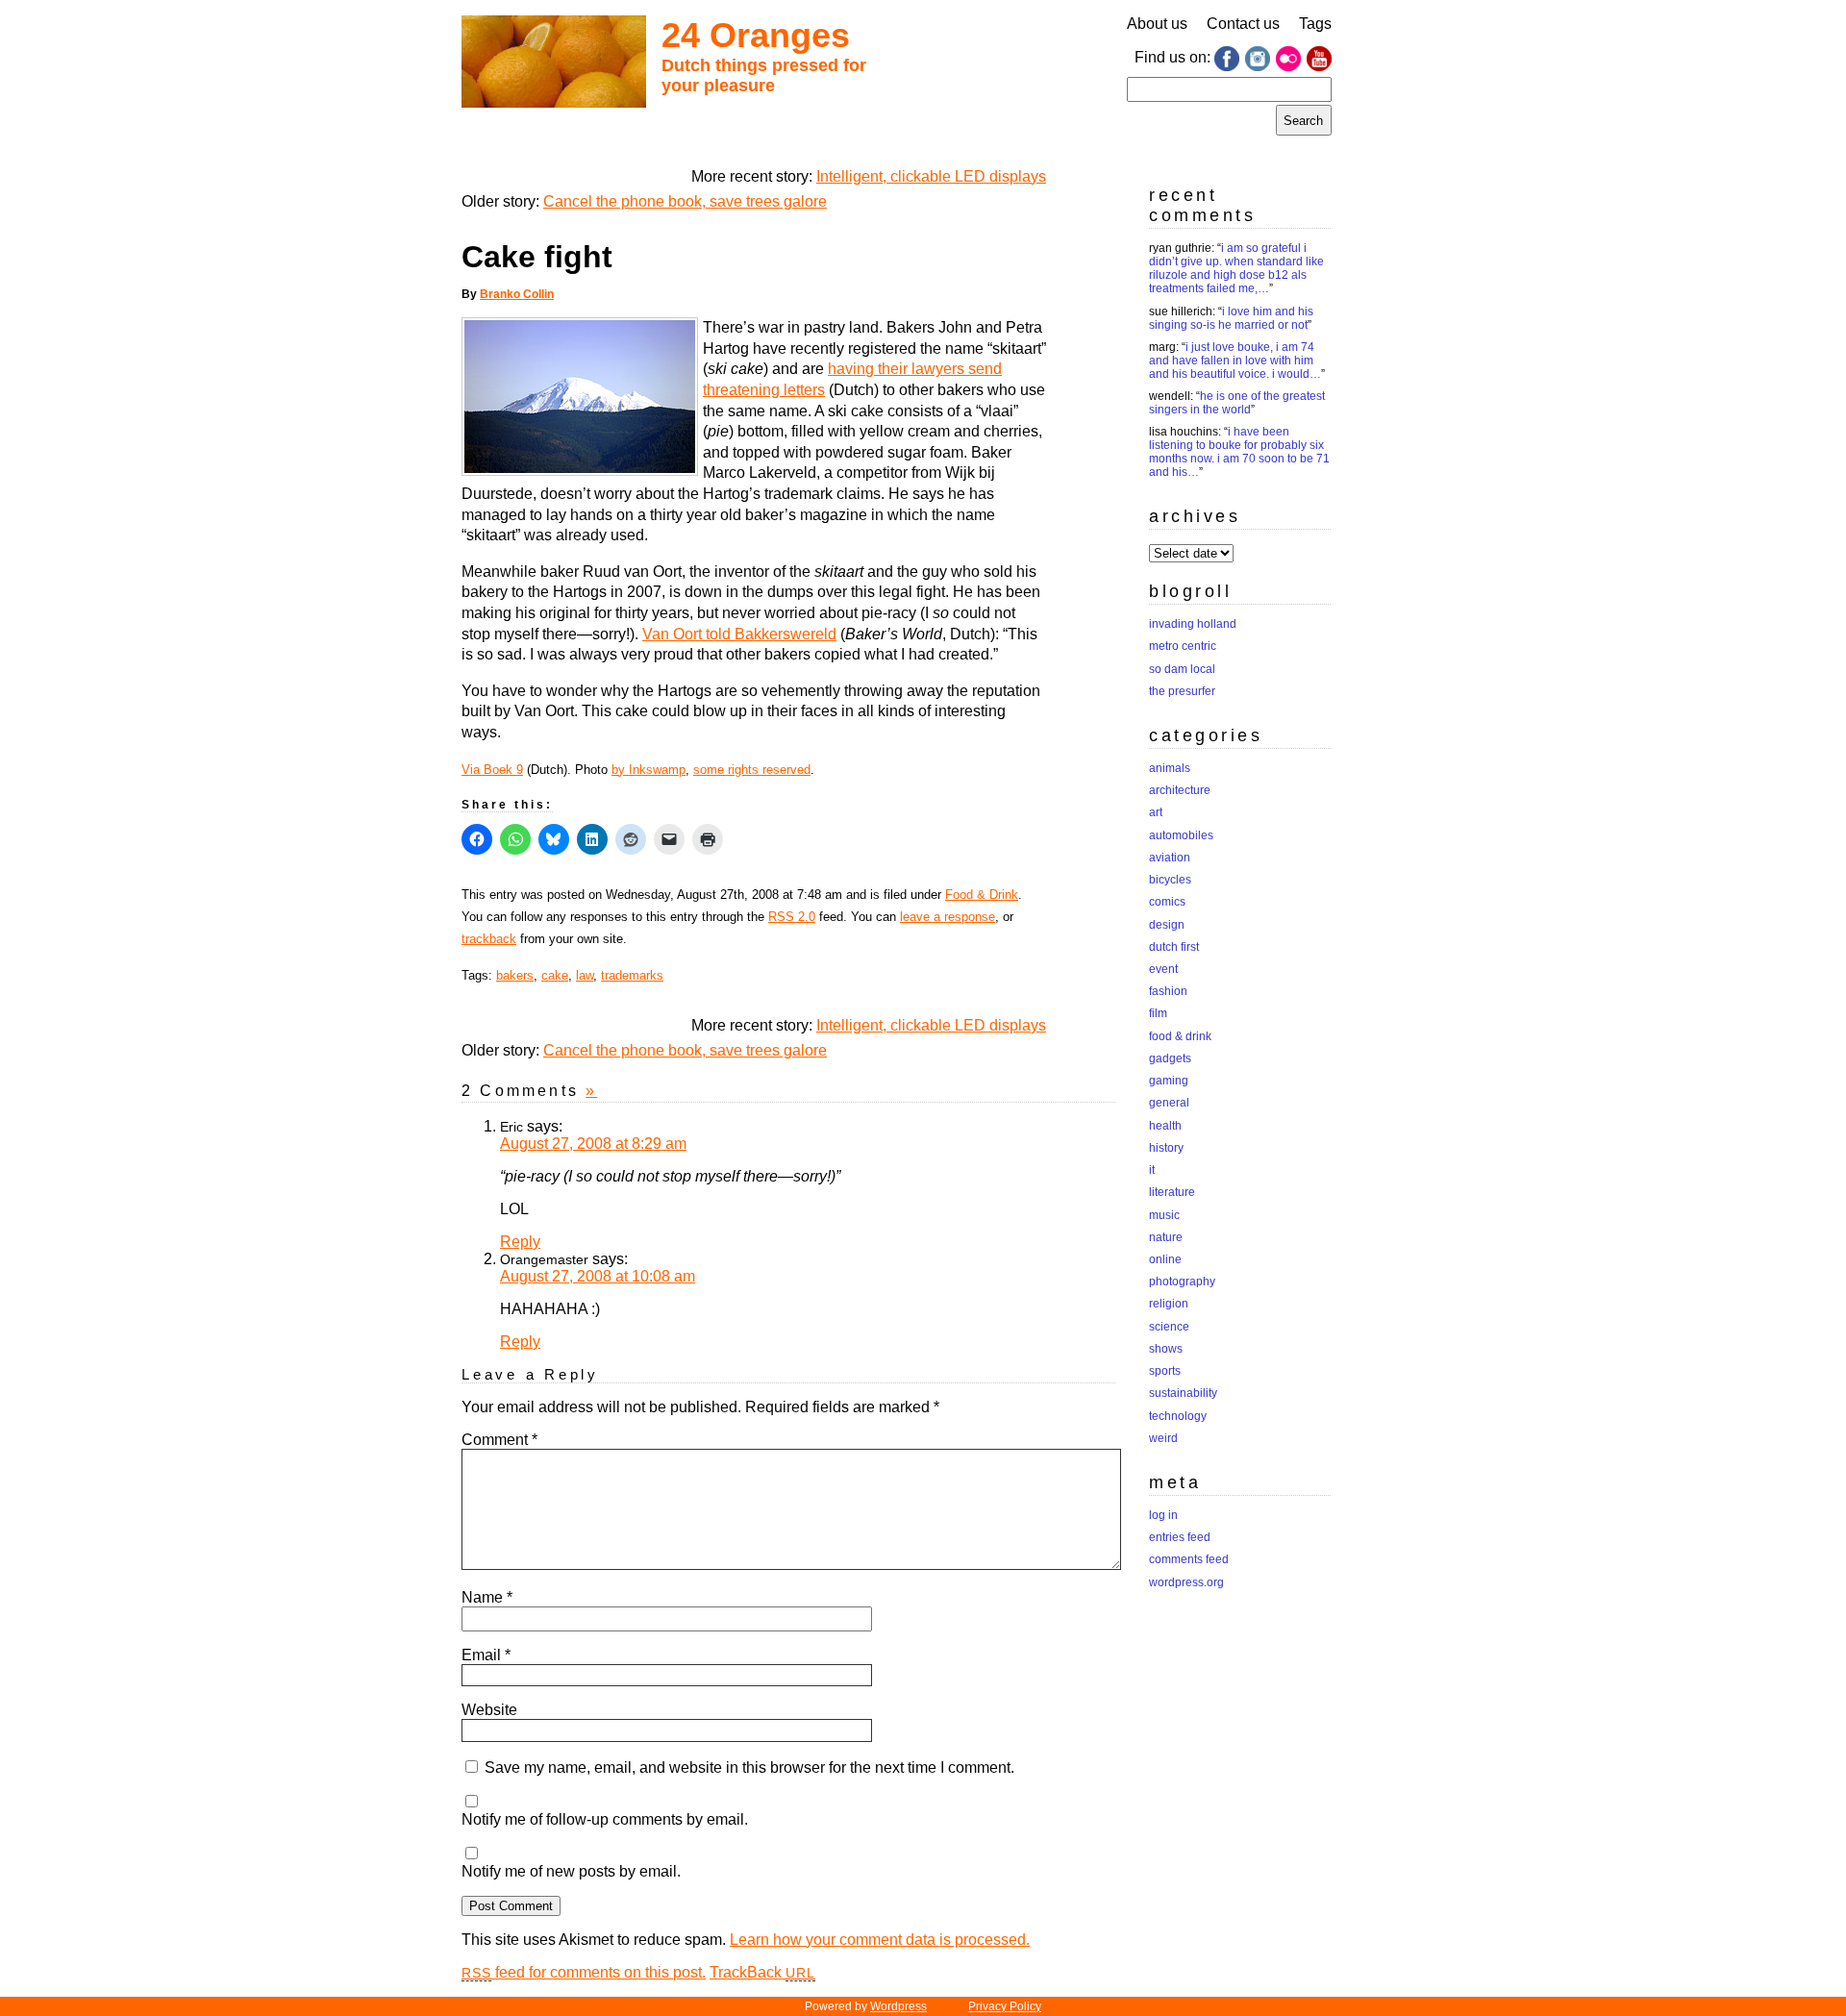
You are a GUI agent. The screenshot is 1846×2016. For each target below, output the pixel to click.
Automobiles (1181, 835)
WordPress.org (1186, 1582)
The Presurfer (1182, 691)
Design (1167, 925)
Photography (1182, 1282)
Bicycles (1170, 880)
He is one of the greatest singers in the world (1237, 403)
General (1169, 1103)
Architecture (1180, 790)
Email (486, 1655)
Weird (1163, 1438)
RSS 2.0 (792, 917)
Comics (1167, 902)
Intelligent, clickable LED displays (931, 176)
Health (1165, 1126)
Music (1164, 1215)
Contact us (1243, 24)
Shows (1166, 1349)
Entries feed (1180, 1537)
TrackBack (762, 1972)
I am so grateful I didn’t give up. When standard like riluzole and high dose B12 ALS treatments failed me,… (1236, 268)
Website (489, 1710)
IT (1152, 1170)
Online (1165, 1259)
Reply (520, 1242)
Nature (1166, 1237)
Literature (1172, 1192)
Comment (499, 1440)
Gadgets (1170, 1058)
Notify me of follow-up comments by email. (605, 1819)
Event (1163, 969)
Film (1158, 1013)
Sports (1165, 1371)
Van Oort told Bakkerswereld (739, 634)
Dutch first (1174, 947)
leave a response (948, 917)
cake (555, 975)
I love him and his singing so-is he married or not (1231, 318)
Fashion (1168, 991)
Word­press (898, 2006)
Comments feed (1189, 1559)
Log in (1163, 1515)
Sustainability (1183, 1393)
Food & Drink (982, 895)
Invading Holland (1193, 624)
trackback (489, 939)
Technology (1178, 1416)
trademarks (632, 975)
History (1166, 1148)
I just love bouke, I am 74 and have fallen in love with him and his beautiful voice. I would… (1235, 361)
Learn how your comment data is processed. (880, 1940)
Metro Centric (1183, 646)
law (585, 975)
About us (1157, 24)
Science (1169, 1327)
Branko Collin (517, 294)
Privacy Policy (1005, 2006)
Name (487, 1597)
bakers (515, 975)
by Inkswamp (649, 770)
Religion (1169, 1304)
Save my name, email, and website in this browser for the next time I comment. (749, 1767)
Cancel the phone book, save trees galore (685, 201)
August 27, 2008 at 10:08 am (598, 1276)
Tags (1315, 24)
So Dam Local (1182, 669)
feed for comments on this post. (584, 1972)
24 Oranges (756, 35)
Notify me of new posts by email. (571, 1871)
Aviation (1170, 858)
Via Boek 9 (492, 770)
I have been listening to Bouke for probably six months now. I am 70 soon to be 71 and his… (1239, 452)
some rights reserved (752, 770)
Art (1156, 812)
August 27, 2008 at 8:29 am (593, 1144)
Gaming (1169, 1081)
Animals (1170, 768)
